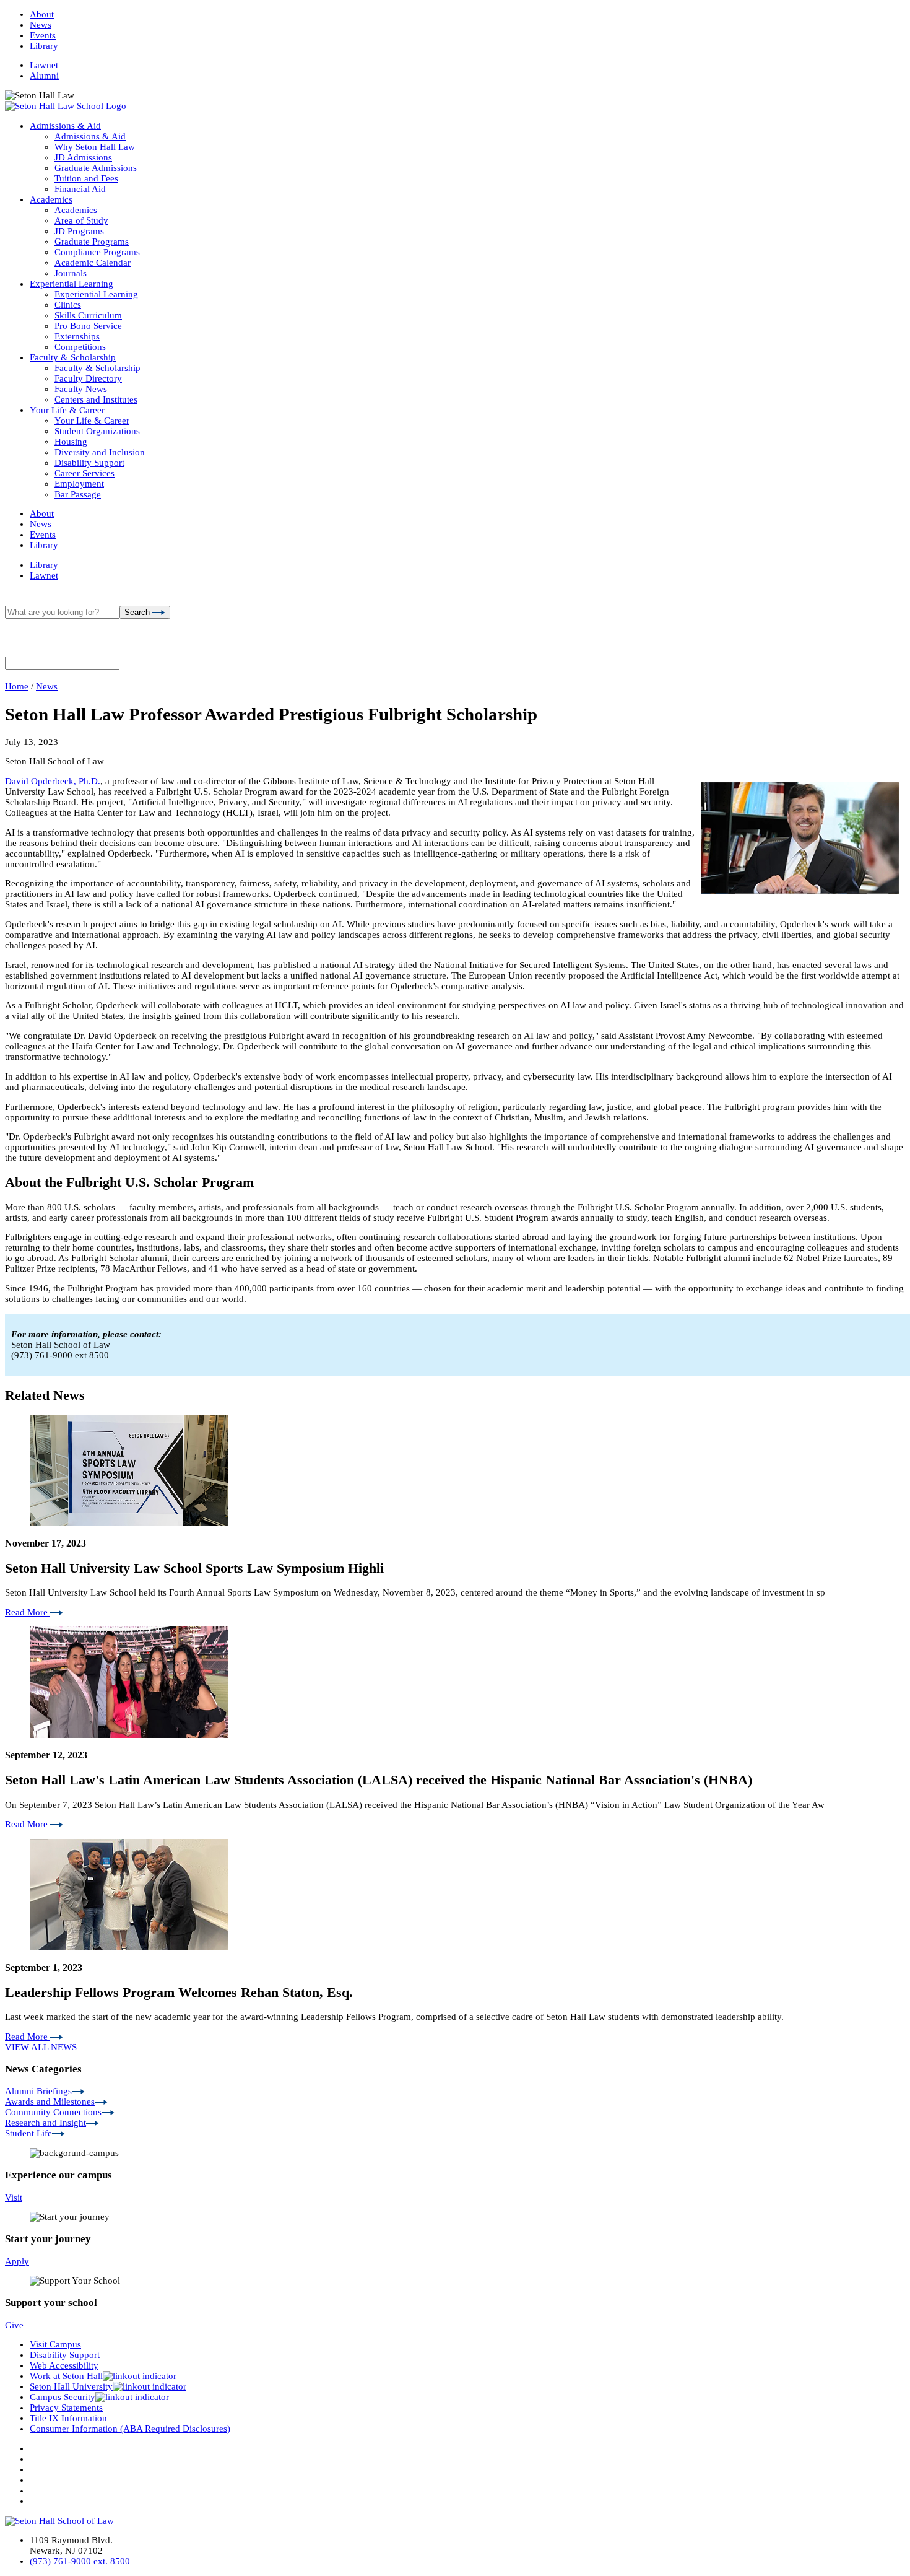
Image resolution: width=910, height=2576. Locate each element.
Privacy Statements (66, 2408)
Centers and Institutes (96, 399)
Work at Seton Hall (66, 2376)
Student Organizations (97, 431)
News (41, 25)
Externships (77, 336)
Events (43, 35)
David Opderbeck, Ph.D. (53, 781)
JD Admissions (83, 157)
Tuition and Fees (86, 178)
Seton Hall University (71, 2386)
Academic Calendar (93, 263)
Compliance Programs (97, 252)
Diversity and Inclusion (100, 452)
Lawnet (44, 65)
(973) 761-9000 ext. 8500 (80, 2561)
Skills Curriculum (88, 315)
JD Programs (79, 231)
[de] (905, 2571)
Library (44, 46)
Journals (71, 273)
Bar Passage (78, 494)
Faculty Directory (88, 378)
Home (17, 686)
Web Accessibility (64, 2365)
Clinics (68, 305)
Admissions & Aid (65, 126)
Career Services (84, 473)
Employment (79, 484)
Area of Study (81, 220)
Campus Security (63, 2397)
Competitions (80, 347)
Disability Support (89, 463)
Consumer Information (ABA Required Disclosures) (130, 2429)
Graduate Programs (92, 242)
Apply (17, 2261)
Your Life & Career (67, 410)
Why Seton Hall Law (95, 147)
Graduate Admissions (96, 168)
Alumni (44, 76)
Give (14, 2325)
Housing (71, 442)
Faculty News (81, 389)
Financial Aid (80, 189)
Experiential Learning (71, 284)
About (42, 14)
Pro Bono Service (88, 326)
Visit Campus (55, 2344)
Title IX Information (68, 2418)
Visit (14, 2198)
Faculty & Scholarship (73, 357)
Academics (51, 199)
